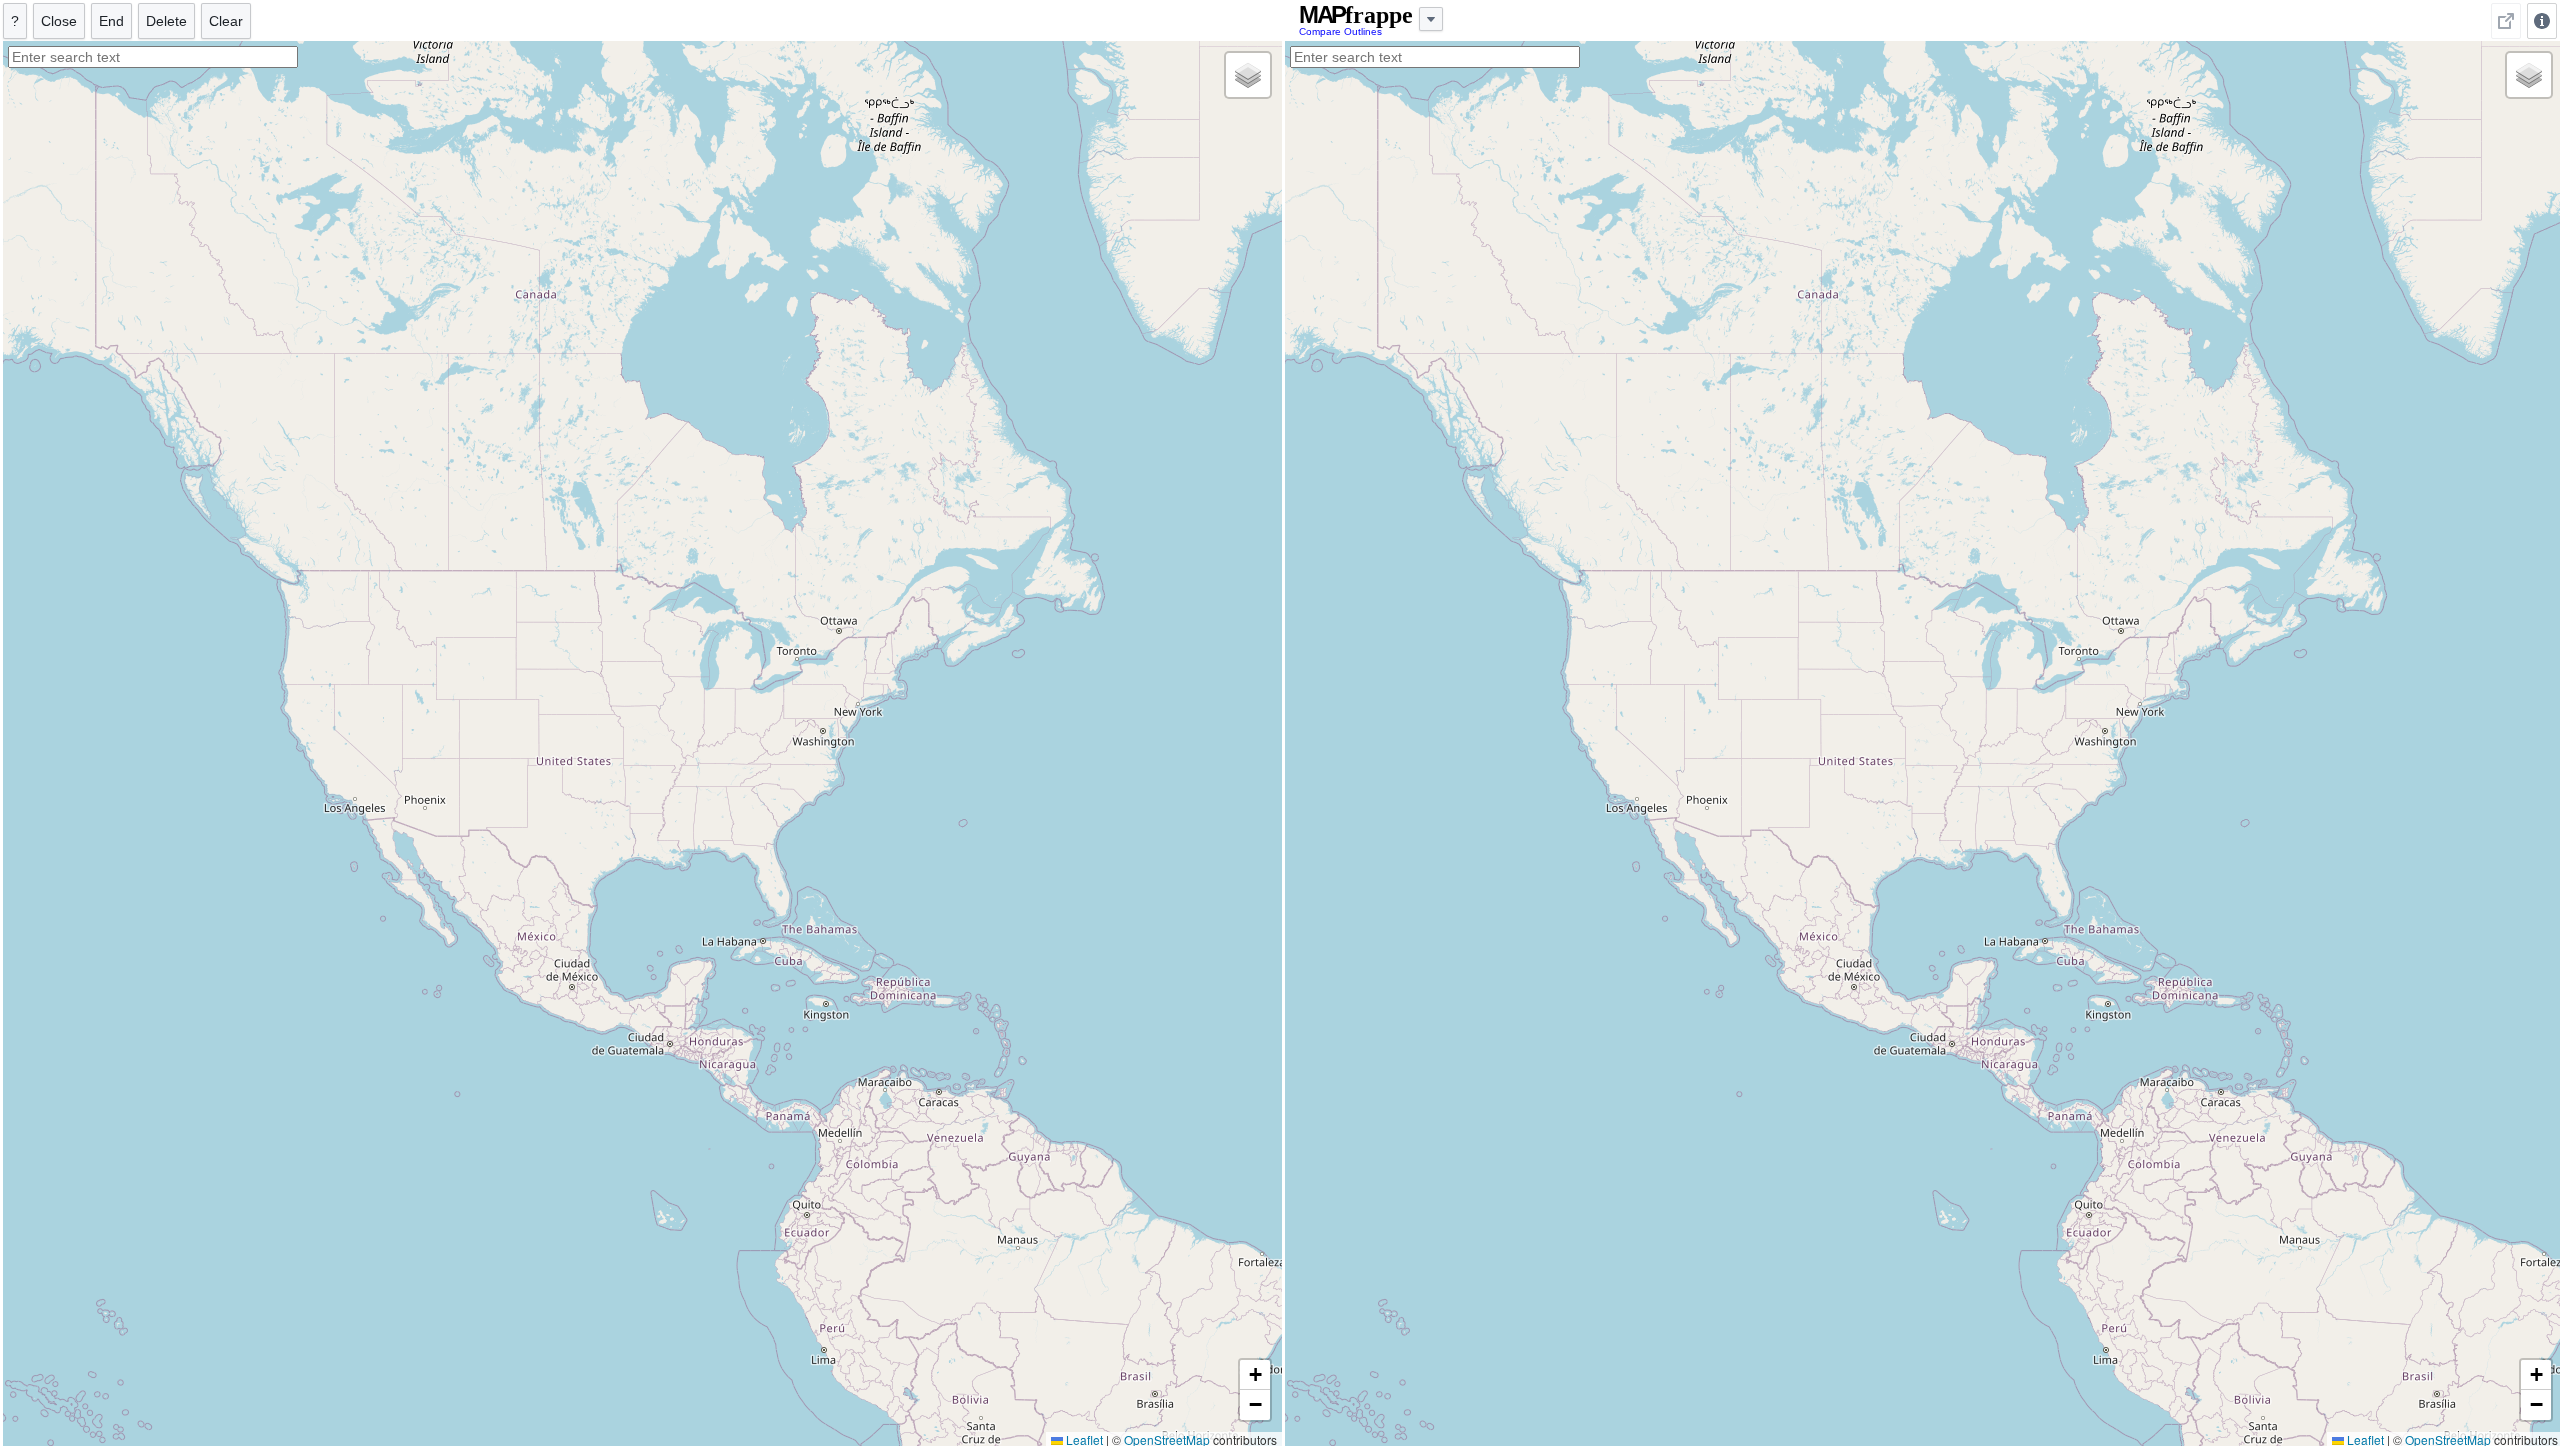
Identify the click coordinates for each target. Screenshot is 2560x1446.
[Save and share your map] (2506, 21)
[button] (1248, 75)
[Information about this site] (2542, 21)
